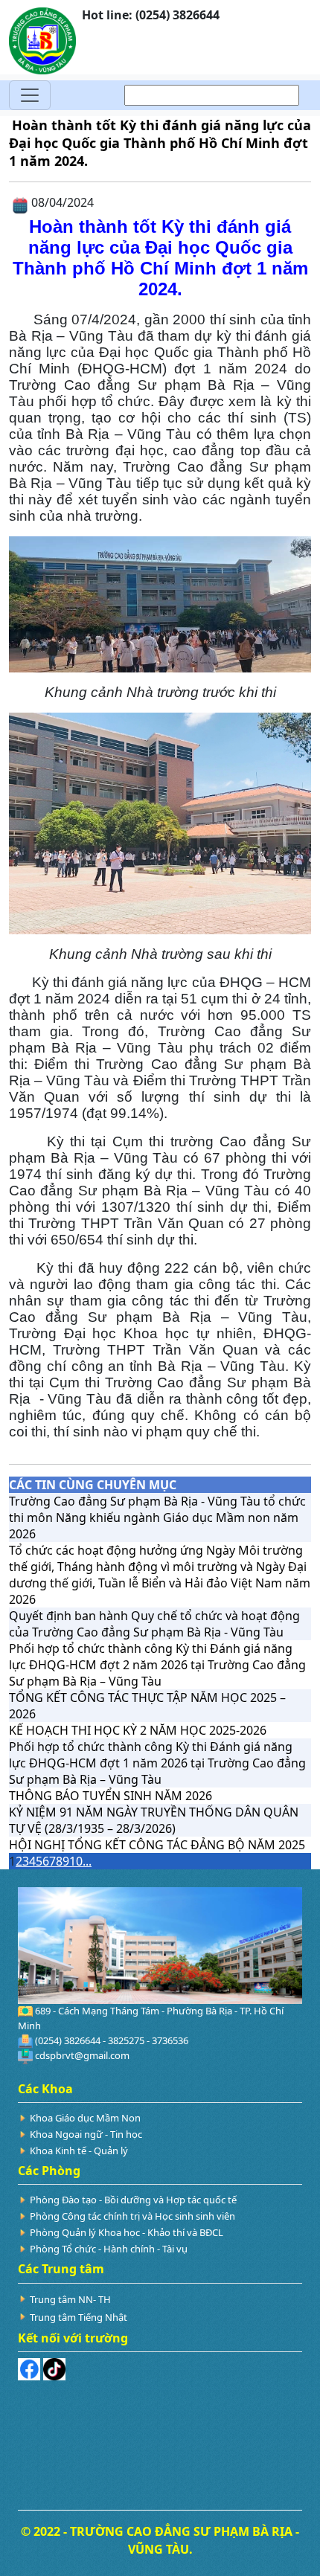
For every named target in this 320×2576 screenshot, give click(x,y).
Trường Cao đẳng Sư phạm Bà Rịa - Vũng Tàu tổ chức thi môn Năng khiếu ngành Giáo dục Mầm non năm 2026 (157, 1517)
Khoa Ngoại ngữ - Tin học (86, 2134)
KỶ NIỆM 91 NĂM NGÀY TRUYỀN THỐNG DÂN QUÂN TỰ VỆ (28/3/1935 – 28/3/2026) (154, 1820)
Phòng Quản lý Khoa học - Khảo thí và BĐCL (127, 2232)
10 (76, 1861)
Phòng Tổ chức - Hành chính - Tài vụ (109, 2249)
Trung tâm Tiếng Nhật (79, 2317)
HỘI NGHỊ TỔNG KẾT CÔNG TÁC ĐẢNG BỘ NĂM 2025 (157, 1845)
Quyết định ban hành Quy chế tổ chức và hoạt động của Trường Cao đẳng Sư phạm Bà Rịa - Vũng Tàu (154, 1624)
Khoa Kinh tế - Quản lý (79, 2151)
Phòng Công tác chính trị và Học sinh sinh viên (132, 2216)
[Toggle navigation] (30, 95)
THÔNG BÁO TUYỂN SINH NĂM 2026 (111, 1796)
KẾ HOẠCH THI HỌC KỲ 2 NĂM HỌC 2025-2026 (138, 1730)
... (87, 1861)
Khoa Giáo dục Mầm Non (85, 2118)
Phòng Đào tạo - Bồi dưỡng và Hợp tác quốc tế (133, 2200)
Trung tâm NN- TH (70, 2299)
